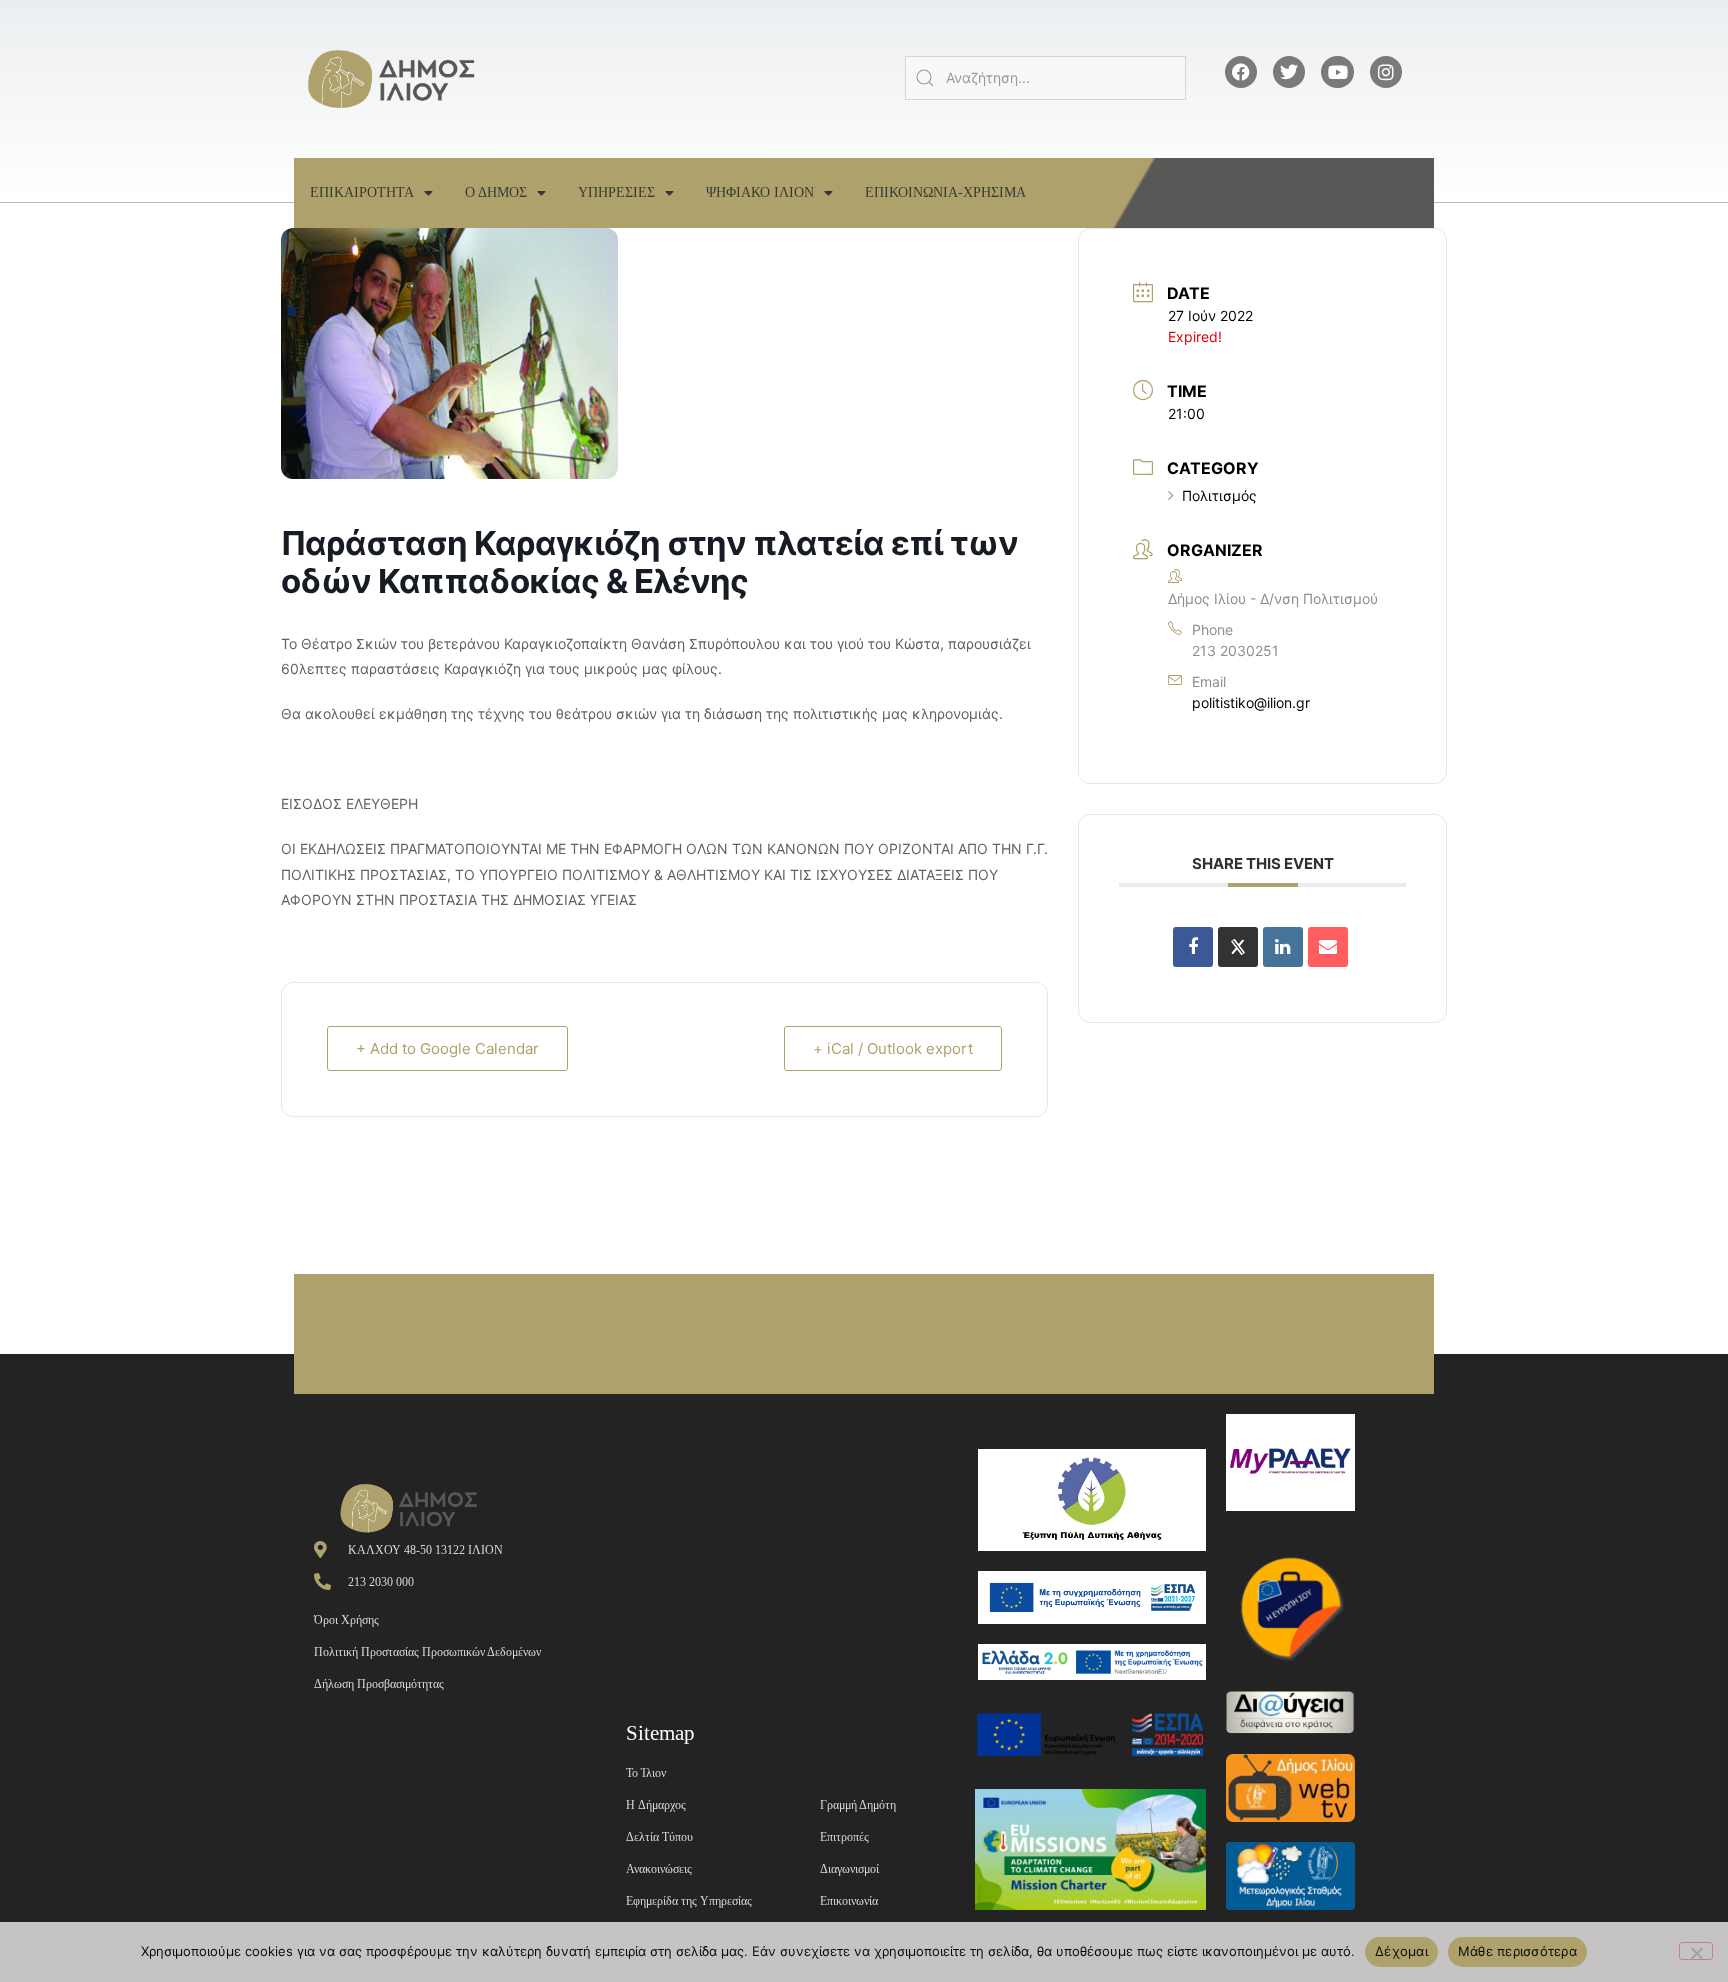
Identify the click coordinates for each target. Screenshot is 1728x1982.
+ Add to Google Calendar (447, 1048)
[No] (1696, 1951)
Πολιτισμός (1219, 495)
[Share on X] (1238, 947)
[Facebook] (1241, 72)
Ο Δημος (496, 192)
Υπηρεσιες (616, 192)
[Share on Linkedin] (1283, 947)
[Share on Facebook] (1193, 947)
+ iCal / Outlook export (893, 1048)
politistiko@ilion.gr (1251, 702)
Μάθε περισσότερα (1517, 1951)
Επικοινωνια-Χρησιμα (945, 192)
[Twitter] (1289, 72)
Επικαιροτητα (362, 192)
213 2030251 (1235, 650)
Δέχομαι (1401, 1951)
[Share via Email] (1328, 947)
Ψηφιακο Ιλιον (760, 192)
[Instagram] (1386, 72)
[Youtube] (1337, 72)
